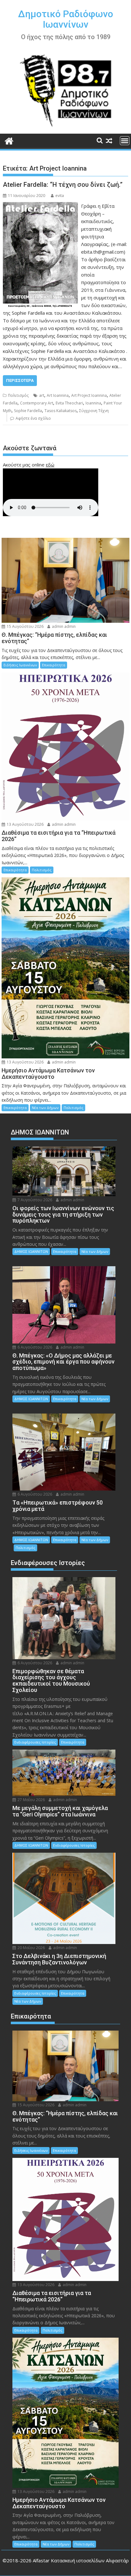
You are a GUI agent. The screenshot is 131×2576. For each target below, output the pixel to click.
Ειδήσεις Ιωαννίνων (20, 665)
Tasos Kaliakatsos (61, 411)
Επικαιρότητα (54, 665)
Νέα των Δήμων (45, 1108)
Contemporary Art (37, 403)
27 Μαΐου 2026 (31, 1800)
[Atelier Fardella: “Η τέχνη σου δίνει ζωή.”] (40, 206)
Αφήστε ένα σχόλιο (33, 418)
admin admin (63, 626)
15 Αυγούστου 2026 (25, 626)
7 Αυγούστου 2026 (34, 1200)
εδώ (50, 465)
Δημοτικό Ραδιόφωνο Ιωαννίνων (66, 19)
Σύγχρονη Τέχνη (94, 411)
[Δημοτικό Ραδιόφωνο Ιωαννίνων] (9, 140)
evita (60, 196)
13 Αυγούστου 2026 (25, 824)
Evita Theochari (69, 403)
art (42, 395)
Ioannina (93, 403)
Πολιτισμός (18, 395)
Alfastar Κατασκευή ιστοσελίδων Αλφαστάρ (81, 2560)
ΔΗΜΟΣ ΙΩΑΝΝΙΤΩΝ (31, 1251)
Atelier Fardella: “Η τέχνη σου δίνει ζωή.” (63, 185)
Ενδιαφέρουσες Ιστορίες (35, 1742)
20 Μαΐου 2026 (31, 1948)
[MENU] (125, 141)
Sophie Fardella (28, 411)
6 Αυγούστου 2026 (34, 1347)
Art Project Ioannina (89, 395)
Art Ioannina (58, 395)
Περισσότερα (20, 380)
